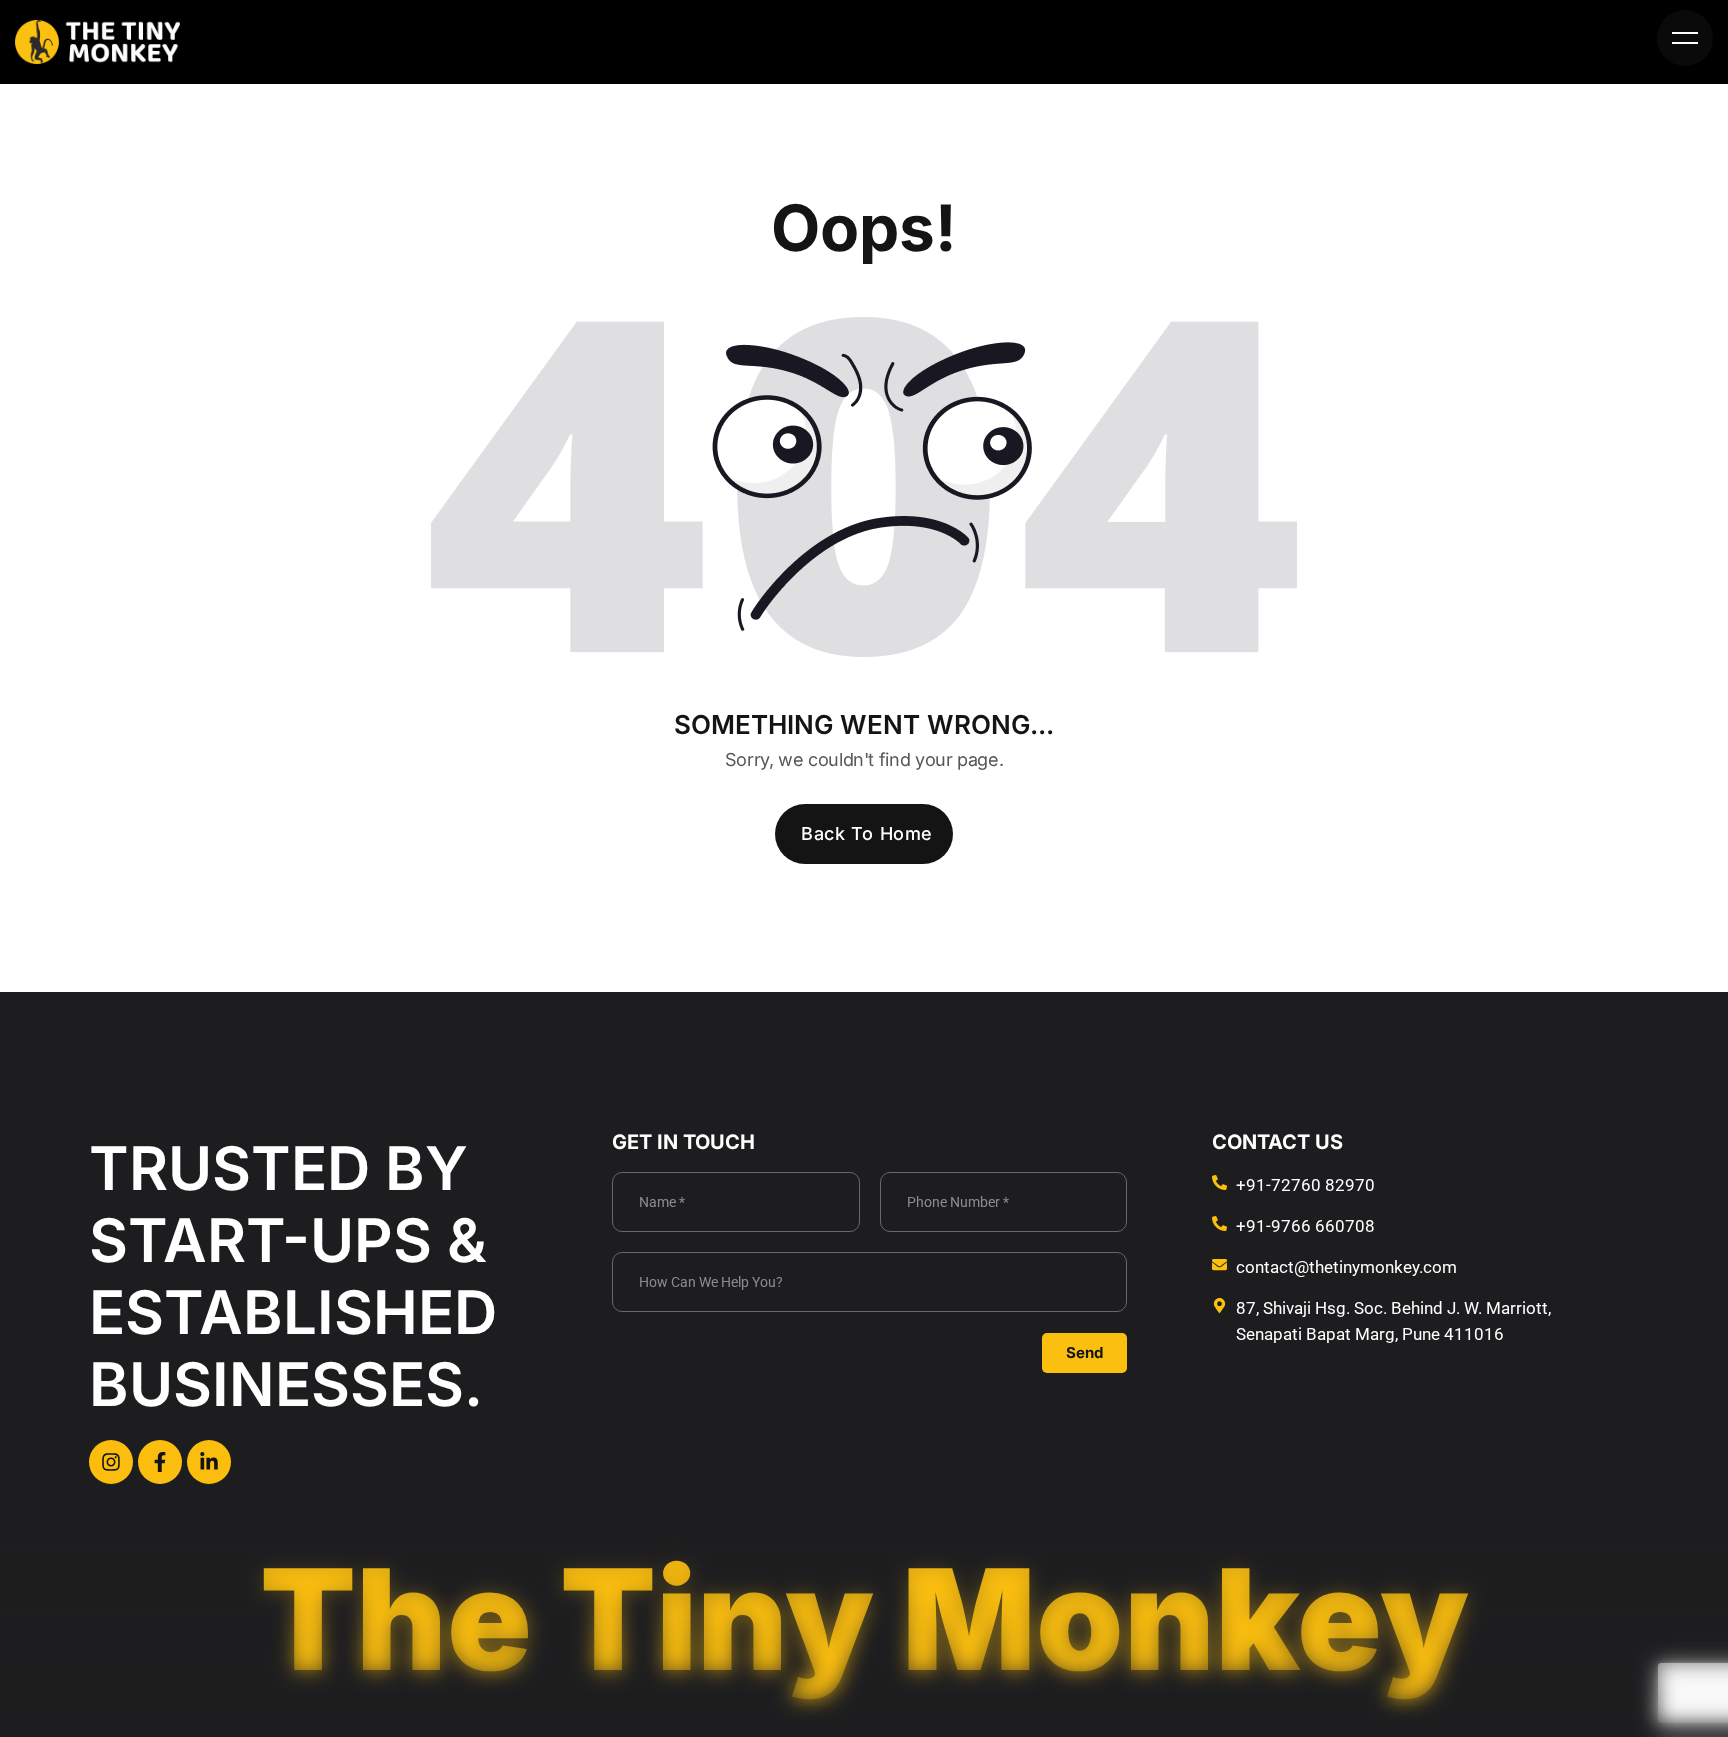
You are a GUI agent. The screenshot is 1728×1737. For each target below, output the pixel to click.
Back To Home (866, 833)
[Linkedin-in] (209, 1462)
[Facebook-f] (160, 1462)
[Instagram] (111, 1462)
